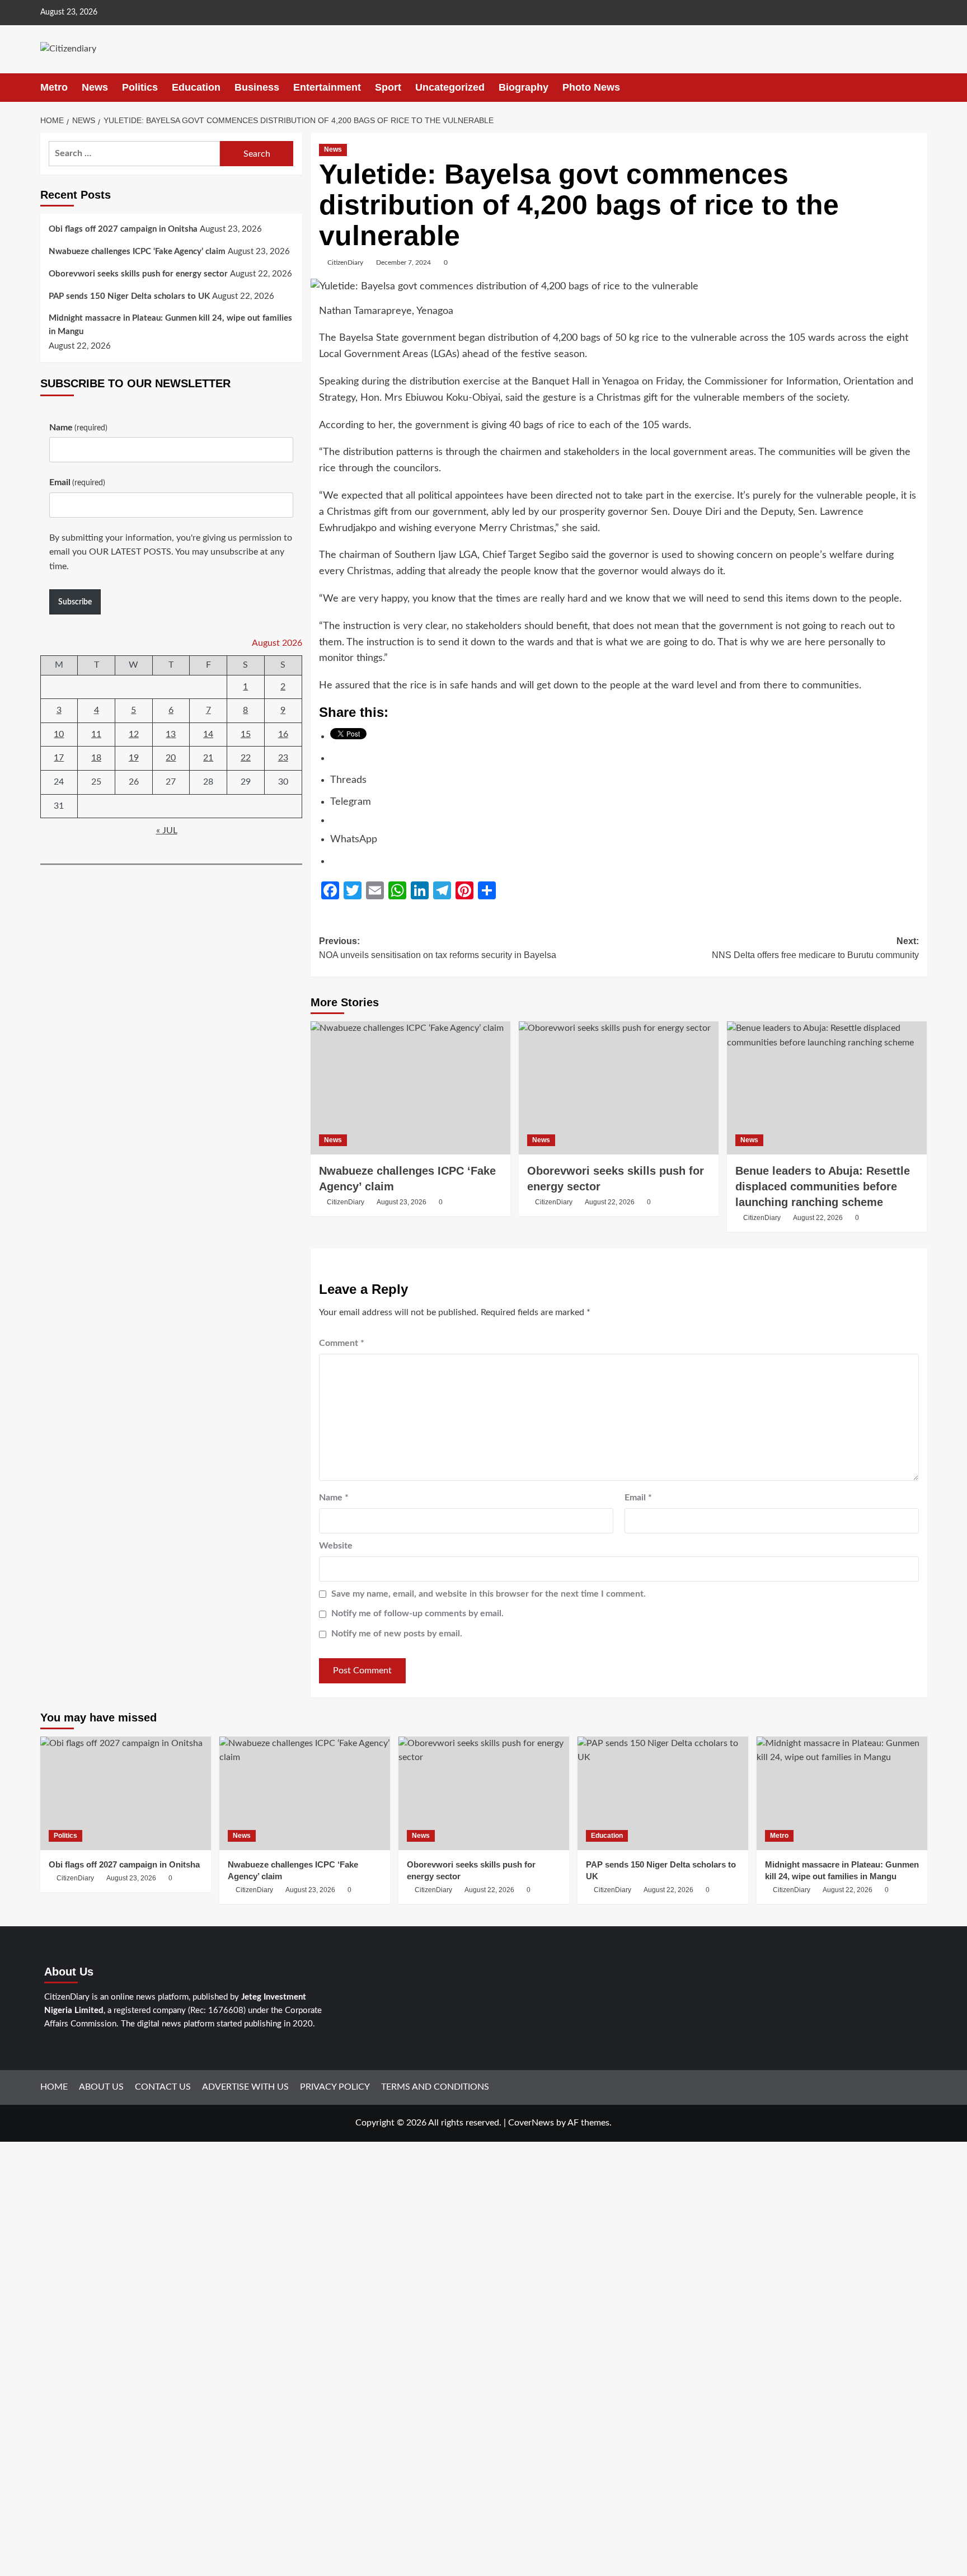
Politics (140, 87)
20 (171, 758)
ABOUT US (101, 2087)
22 (246, 758)
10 (59, 734)
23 (283, 758)
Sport (388, 87)
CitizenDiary (345, 262)
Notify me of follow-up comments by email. (417, 1613)
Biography (524, 87)
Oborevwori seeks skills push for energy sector (138, 274)
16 (283, 734)
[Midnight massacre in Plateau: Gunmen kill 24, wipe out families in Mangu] (842, 1793)
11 (96, 734)
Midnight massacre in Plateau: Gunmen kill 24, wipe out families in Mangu (170, 325)
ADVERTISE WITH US (245, 2087)
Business (257, 87)
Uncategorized (450, 87)
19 (134, 758)
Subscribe (75, 602)
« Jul (167, 830)
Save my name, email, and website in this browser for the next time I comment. (489, 1594)
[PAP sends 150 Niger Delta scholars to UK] (663, 1793)
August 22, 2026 (610, 1202)
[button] (920, 88)
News (95, 87)
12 (134, 734)
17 (59, 758)
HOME (54, 2087)
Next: (815, 948)
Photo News (591, 87)
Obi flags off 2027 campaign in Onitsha (123, 229)
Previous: (438, 948)
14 (208, 734)
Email (638, 1498)
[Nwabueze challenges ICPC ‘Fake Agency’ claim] (410, 1088)
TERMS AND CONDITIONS (435, 2087)
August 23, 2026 (402, 1202)
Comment (342, 1343)
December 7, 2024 (403, 262)
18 (96, 758)
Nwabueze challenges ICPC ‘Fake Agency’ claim (137, 252)
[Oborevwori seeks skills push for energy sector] (619, 1088)
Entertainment (327, 87)
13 (171, 734)
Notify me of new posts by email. (397, 1634)
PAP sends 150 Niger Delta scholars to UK (129, 296)
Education (196, 87)
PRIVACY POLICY (335, 2087)
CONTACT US (163, 2087)
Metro (54, 87)
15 (246, 734)
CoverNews (531, 2123)
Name (334, 1498)
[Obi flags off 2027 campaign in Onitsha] (126, 1793)
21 (208, 758)
